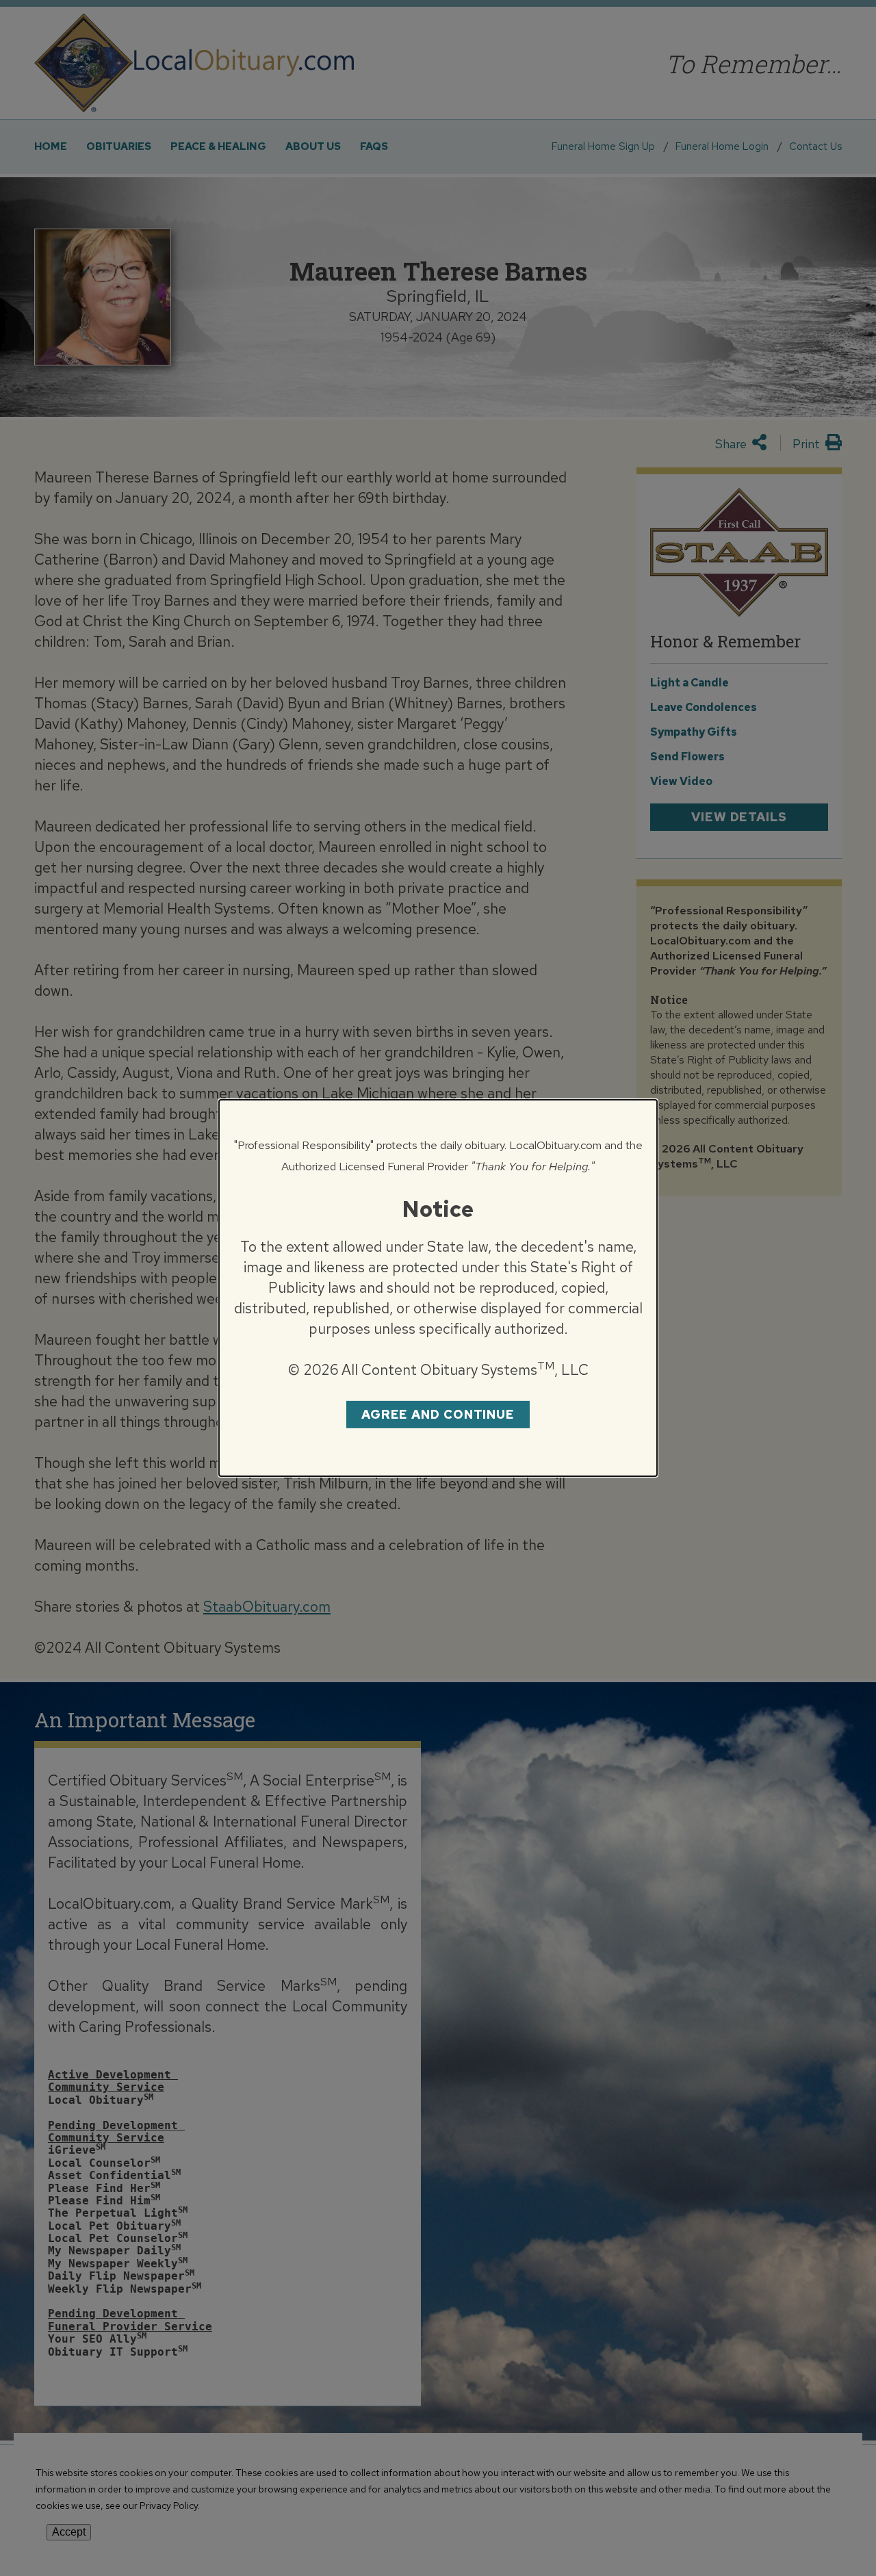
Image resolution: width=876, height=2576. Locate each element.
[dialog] (438, 1288)
